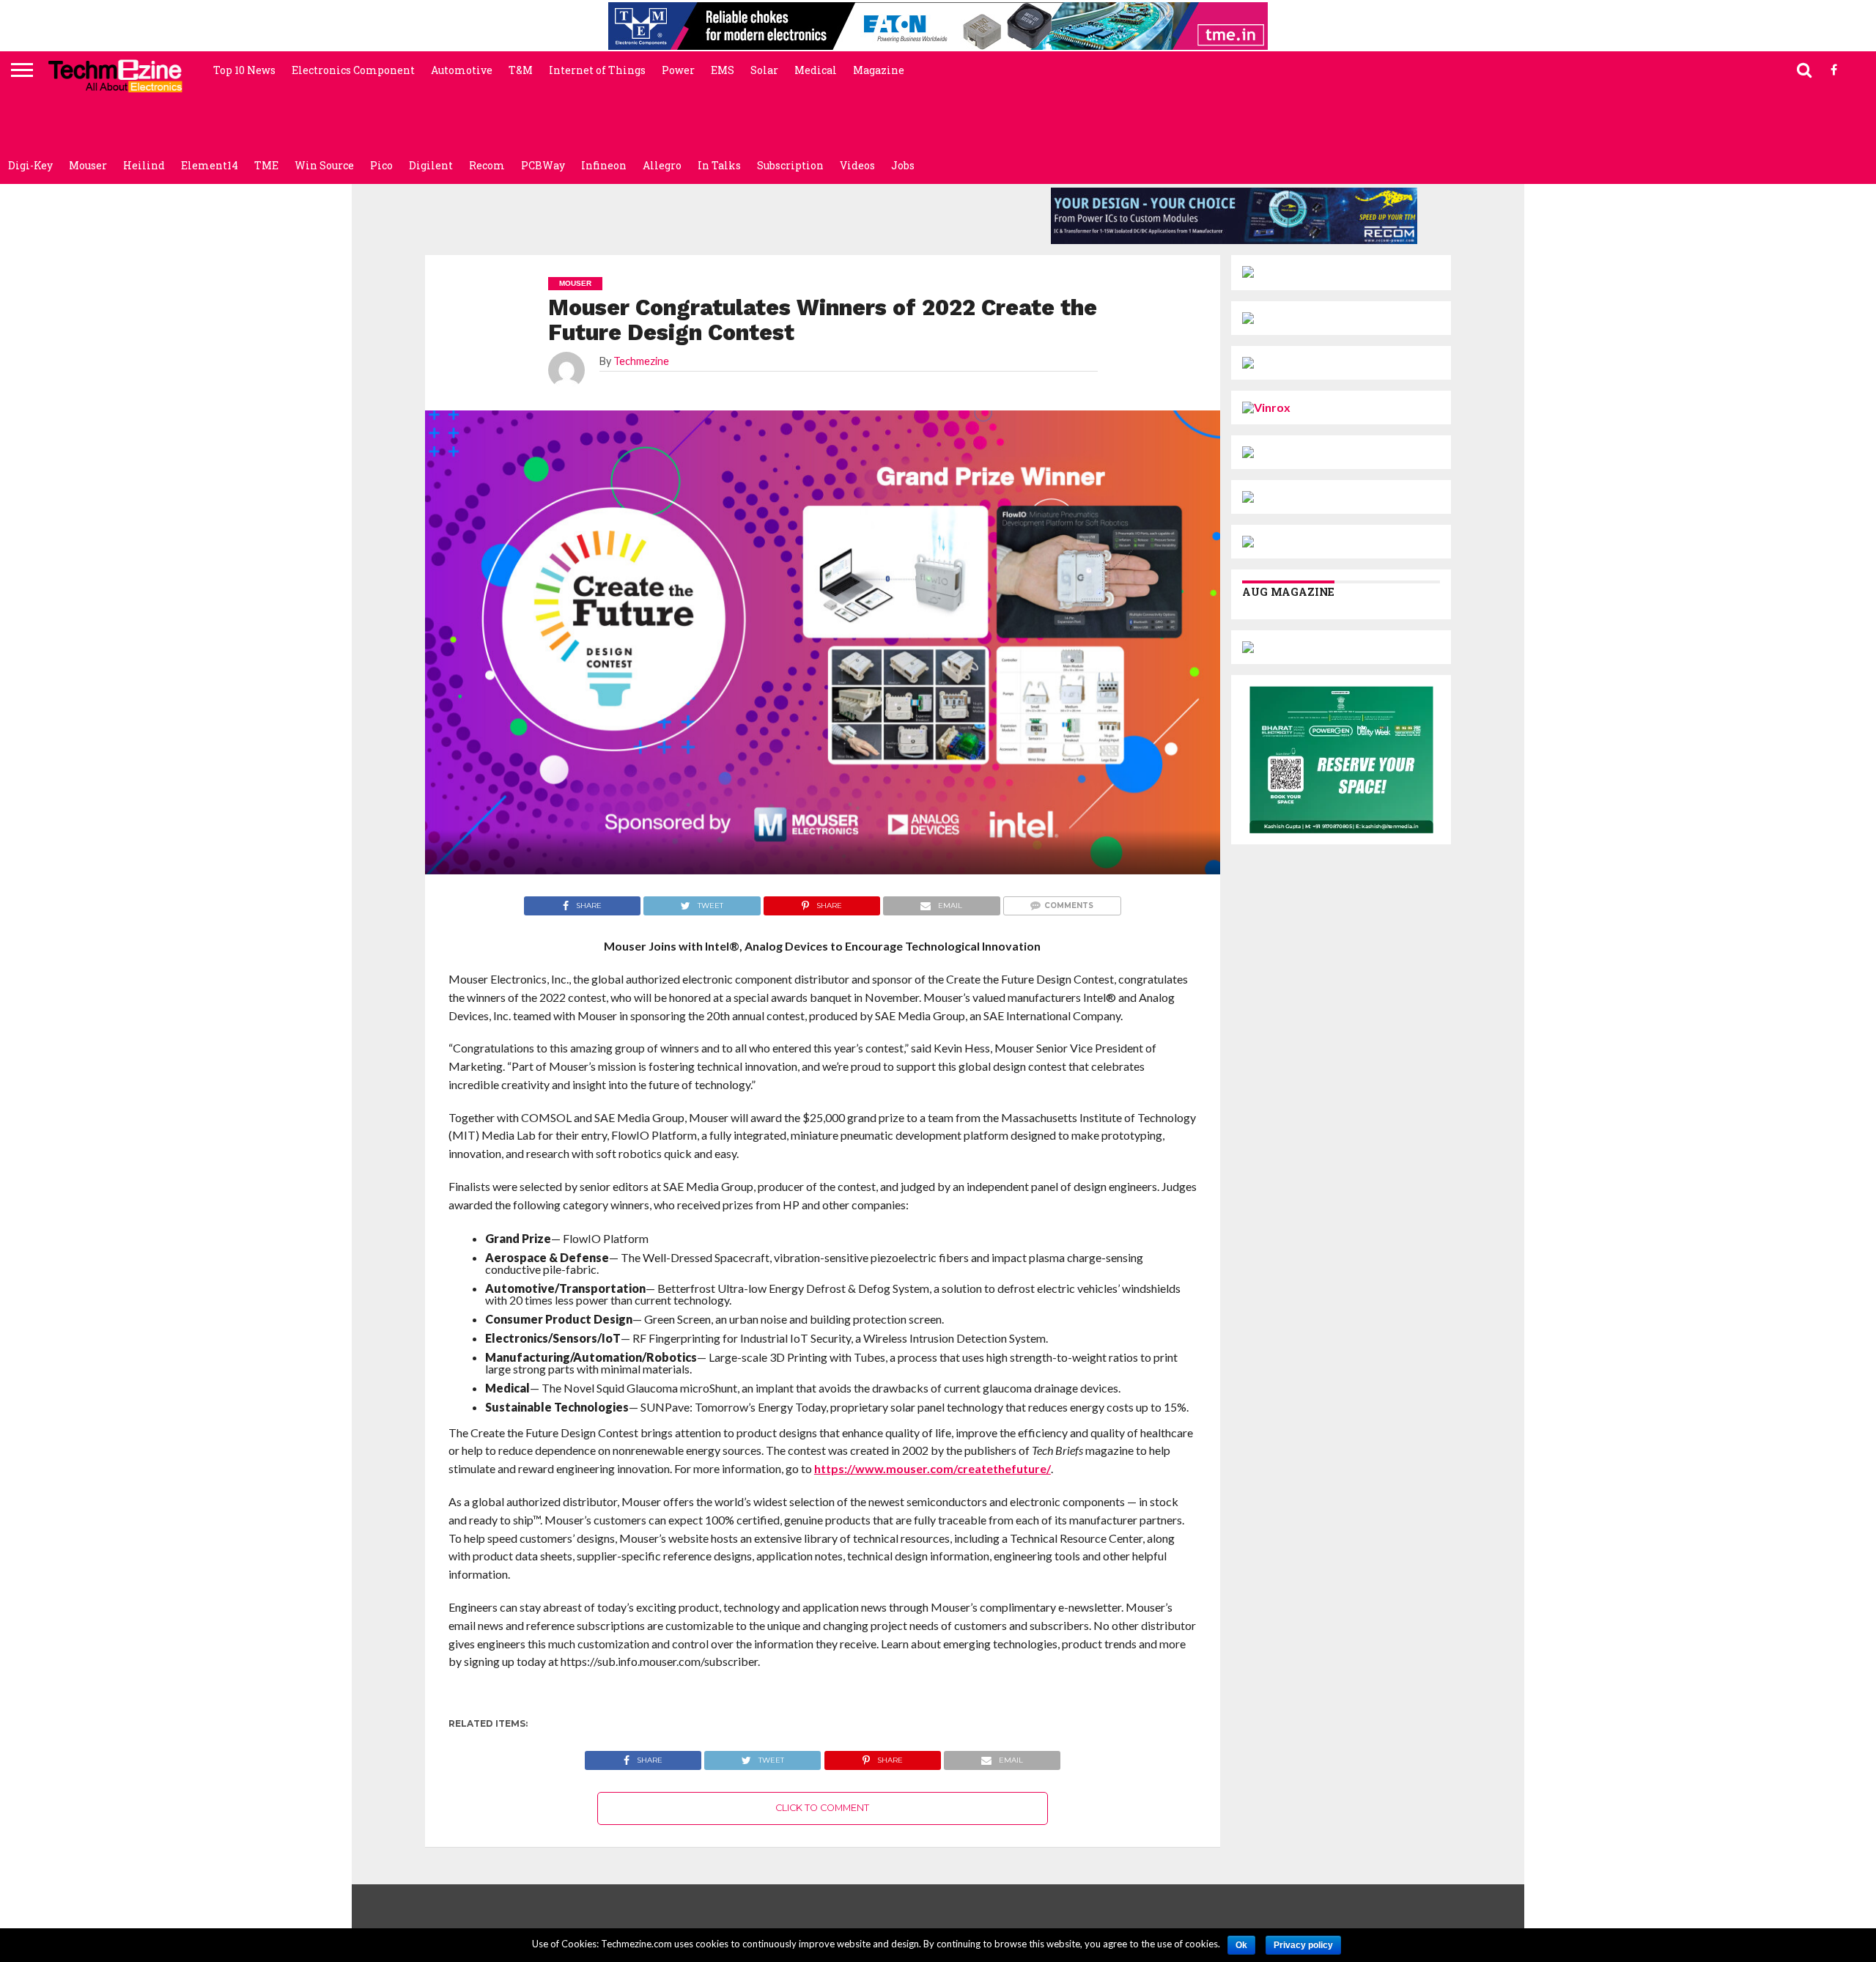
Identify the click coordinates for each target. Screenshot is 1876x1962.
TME (266, 165)
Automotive (462, 70)
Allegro (662, 165)
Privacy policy (1303, 1945)
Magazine (879, 70)
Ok (1241, 1945)
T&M (521, 70)
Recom (487, 165)
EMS (723, 70)
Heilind (144, 165)
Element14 (210, 165)
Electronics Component (353, 70)
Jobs (903, 165)
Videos (857, 165)
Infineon (604, 165)
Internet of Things (597, 70)
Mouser (88, 165)
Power (678, 70)
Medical (816, 70)
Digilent (431, 165)
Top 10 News (244, 70)
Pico (381, 165)
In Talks (719, 165)
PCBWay (543, 165)
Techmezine (641, 361)
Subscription (790, 165)
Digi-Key (30, 165)
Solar (764, 70)
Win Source (324, 165)
